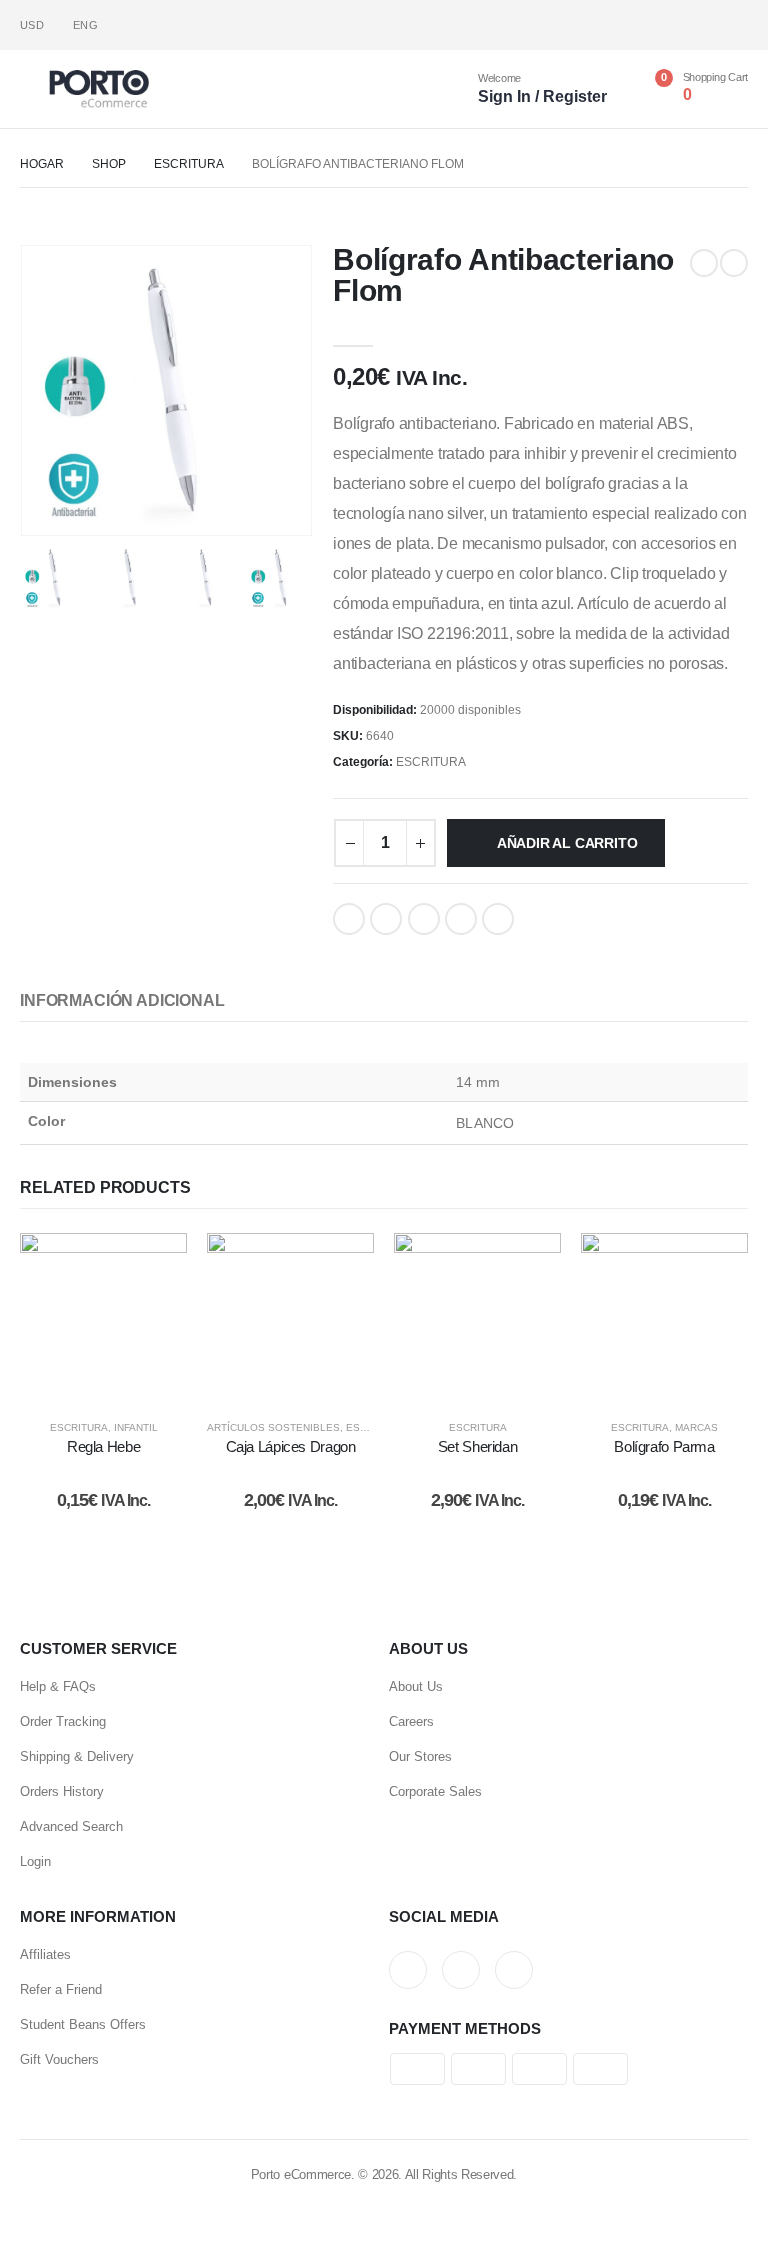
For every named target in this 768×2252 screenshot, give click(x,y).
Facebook (349, 919)
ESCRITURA (431, 762)
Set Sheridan (478, 1446)
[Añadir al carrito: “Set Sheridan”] (478, 1317)
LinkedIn (424, 919)
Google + (461, 919)
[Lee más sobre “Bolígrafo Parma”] (665, 1317)
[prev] (704, 263)
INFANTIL (136, 1427)
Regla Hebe (103, 1446)
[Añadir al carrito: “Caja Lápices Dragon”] (291, 1317)
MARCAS (696, 1427)
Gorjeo (386, 919)
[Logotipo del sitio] (99, 89)
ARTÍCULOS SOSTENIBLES (273, 1427)
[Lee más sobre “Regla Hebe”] (104, 1317)
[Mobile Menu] (34, 89)
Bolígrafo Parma (664, 1446)
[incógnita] (700, 25)
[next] (734, 263)
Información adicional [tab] (122, 1000)
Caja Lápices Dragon (291, 1446)
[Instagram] (733, 25)
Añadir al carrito (567, 843)
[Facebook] (667, 25)
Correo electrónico (498, 919)
